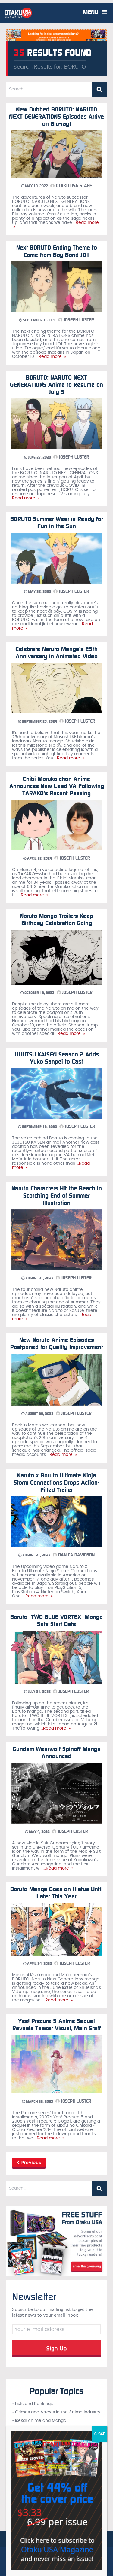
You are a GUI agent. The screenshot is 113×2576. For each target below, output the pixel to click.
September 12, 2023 (39, 1127)
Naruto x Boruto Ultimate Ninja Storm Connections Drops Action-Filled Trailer (56, 1483)
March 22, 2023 (39, 2102)
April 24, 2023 (39, 1964)
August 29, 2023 (39, 1414)
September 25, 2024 (39, 721)
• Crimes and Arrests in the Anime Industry (56, 2412)
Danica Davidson (76, 1555)
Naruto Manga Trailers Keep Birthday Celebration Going (56, 919)
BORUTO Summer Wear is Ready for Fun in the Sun (57, 523)
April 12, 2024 (39, 858)
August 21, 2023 (36, 1555)
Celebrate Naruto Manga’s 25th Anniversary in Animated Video (56, 653)
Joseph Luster (78, 320)
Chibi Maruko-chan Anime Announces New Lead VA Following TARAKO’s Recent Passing (57, 786)
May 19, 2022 (36, 186)
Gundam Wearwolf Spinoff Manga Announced (57, 1753)
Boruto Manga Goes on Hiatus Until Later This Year (56, 1893)
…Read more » (50, 357)
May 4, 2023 (39, 1832)
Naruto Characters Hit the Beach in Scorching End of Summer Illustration (57, 1196)
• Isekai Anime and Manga (39, 2421)
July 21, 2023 (39, 1692)
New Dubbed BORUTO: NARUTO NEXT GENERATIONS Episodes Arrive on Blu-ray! (56, 117)
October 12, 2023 (39, 993)
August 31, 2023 (39, 1278)
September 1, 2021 (39, 320)
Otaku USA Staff (73, 186)
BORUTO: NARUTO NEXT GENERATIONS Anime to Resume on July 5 (56, 385)
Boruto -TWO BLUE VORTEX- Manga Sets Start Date (56, 1620)
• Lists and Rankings (32, 2404)
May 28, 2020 (39, 592)
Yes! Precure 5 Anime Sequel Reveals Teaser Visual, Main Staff (57, 2025)
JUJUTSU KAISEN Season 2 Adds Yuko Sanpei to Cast (57, 1058)
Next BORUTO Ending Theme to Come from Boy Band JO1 (57, 251)
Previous (31, 2163)
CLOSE (99, 2434)
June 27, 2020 (39, 457)
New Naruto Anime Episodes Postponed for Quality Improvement (57, 1343)
